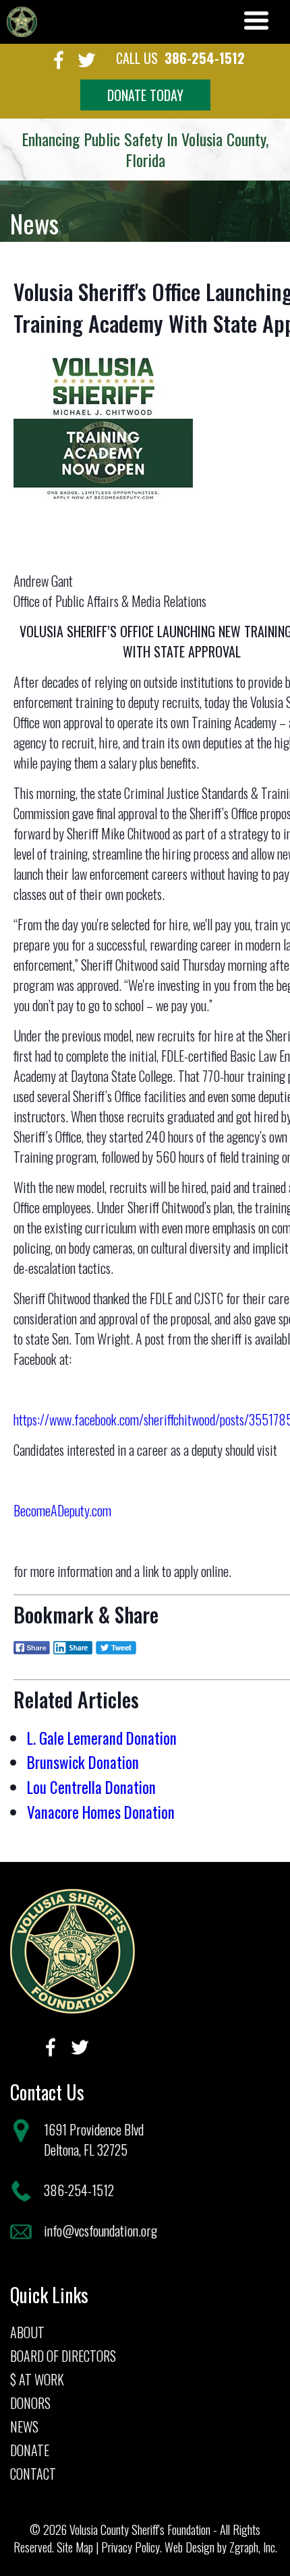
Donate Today (145, 95)
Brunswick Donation (83, 1762)
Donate (30, 2450)
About (27, 2332)
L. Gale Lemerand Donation (102, 1738)
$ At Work (37, 2379)
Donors (30, 2403)
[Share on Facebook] (32, 1657)
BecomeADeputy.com (62, 1510)
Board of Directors (63, 2356)
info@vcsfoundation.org (100, 2230)
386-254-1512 (205, 58)
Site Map (75, 2547)
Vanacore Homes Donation (101, 1812)
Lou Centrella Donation (91, 1787)
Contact (33, 2474)
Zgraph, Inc (252, 2547)
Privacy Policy (130, 2547)
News (24, 2426)
